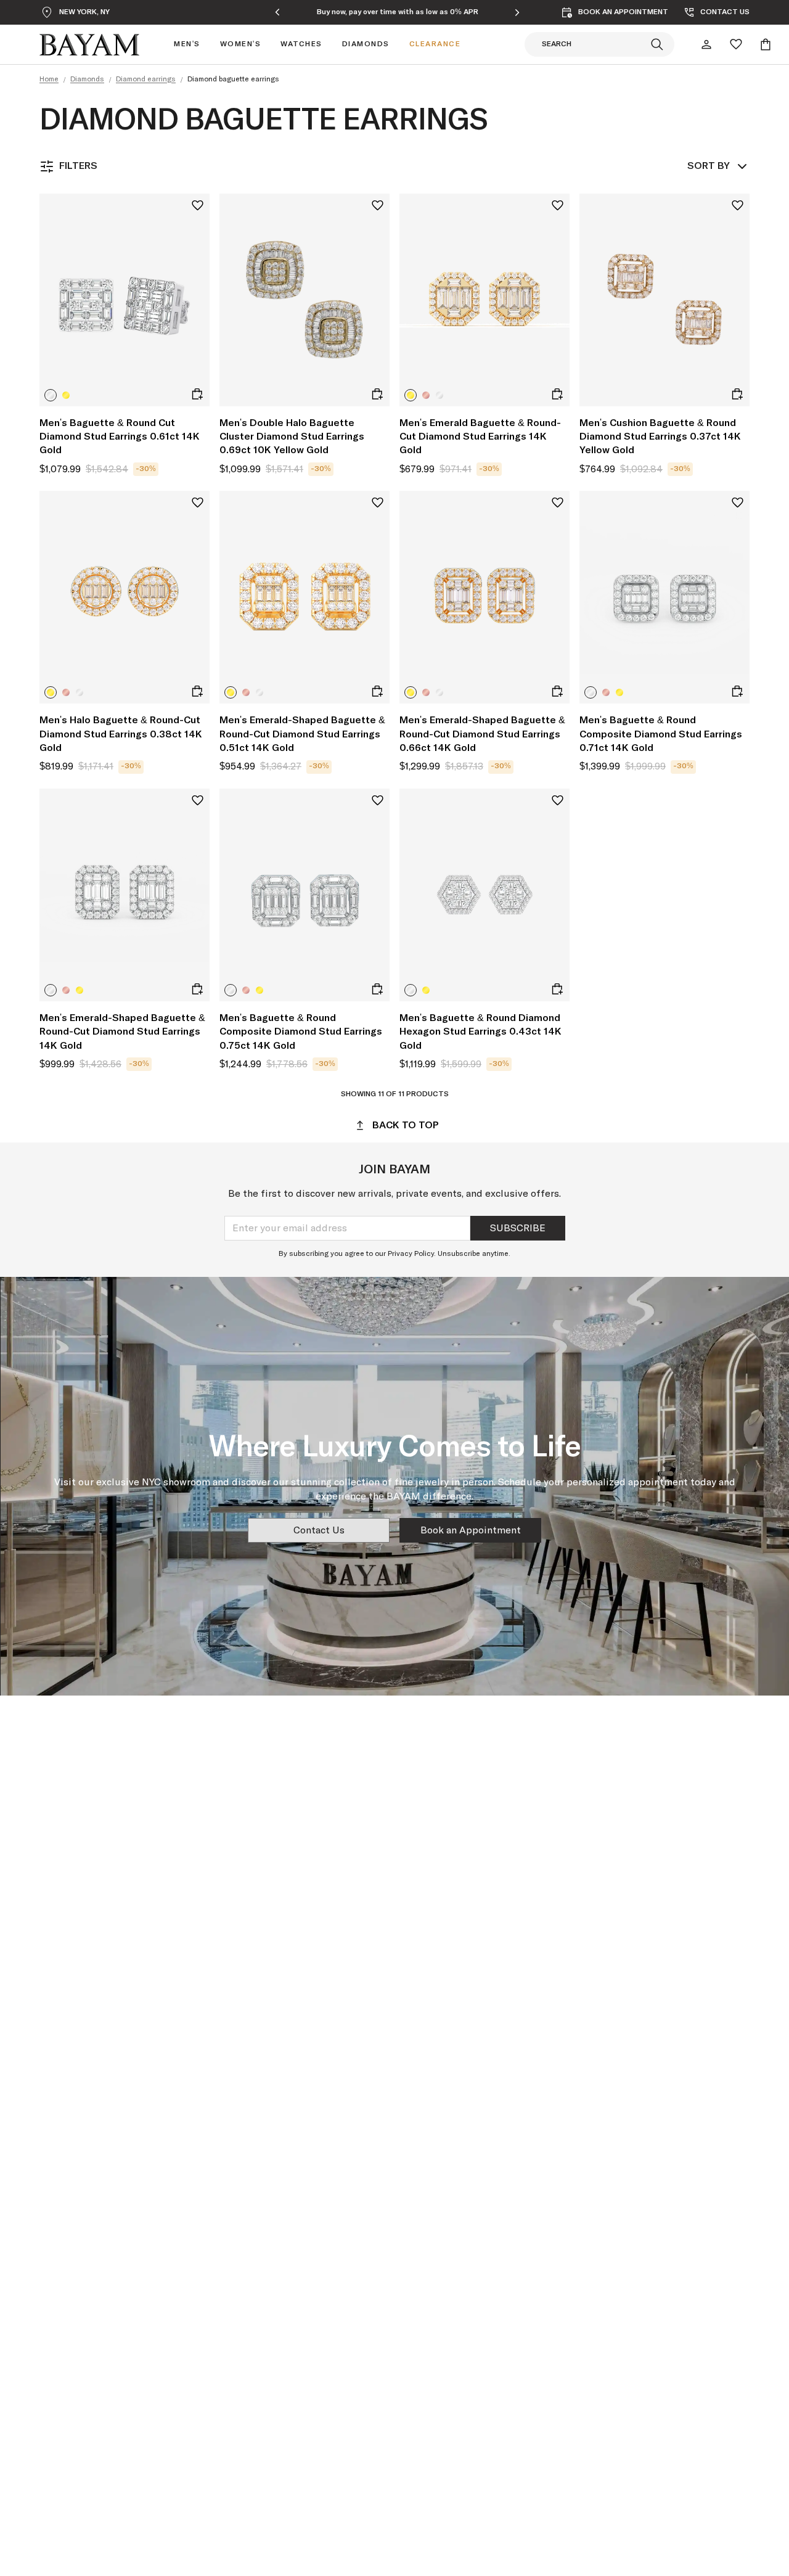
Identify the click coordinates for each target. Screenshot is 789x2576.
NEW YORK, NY (84, 12)
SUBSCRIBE (518, 1228)
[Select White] (51, 395)
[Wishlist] (736, 44)
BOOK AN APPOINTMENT (623, 12)
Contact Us (319, 1530)
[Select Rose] (426, 395)
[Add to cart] (197, 394)
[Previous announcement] (277, 12)
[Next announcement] (517, 12)
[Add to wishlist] (198, 206)
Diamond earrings (146, 80)
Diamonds (87, 80)
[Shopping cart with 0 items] (766, 44)
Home (49, 80)
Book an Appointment (471, 1530)
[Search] (657, 44)
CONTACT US (725, 12)
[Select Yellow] (66, 395)
